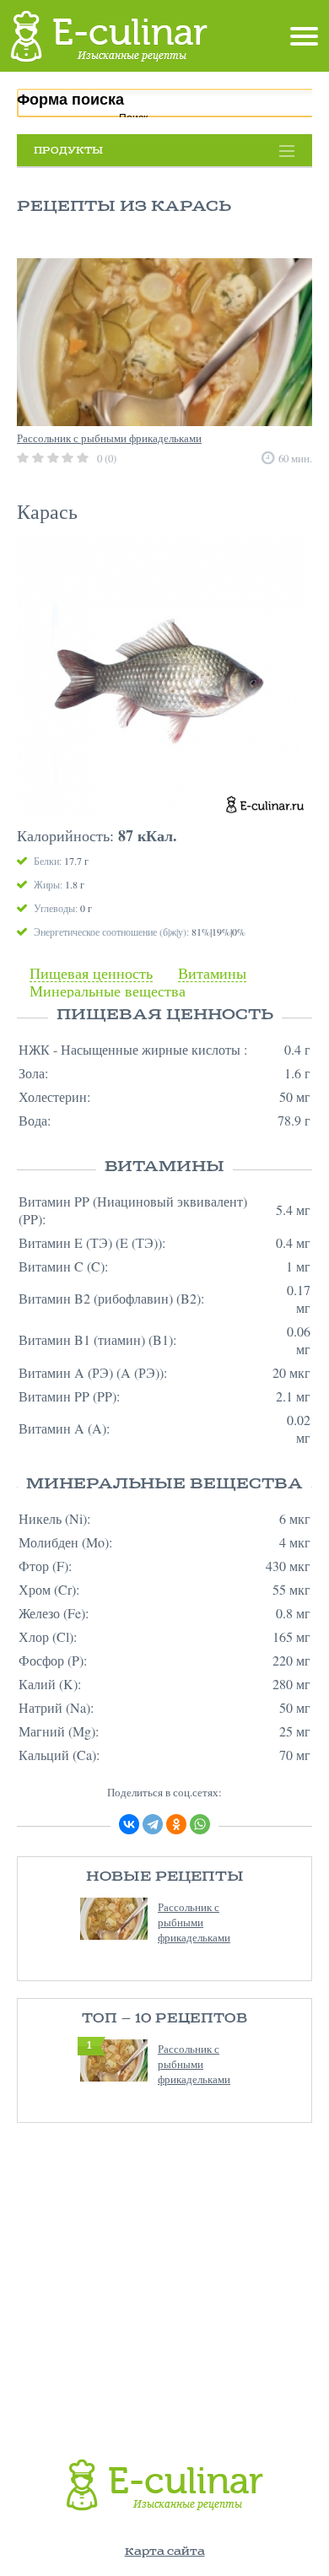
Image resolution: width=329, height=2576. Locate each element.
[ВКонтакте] (129, 1824)
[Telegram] (153, 1824)
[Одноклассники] (176, 1824)
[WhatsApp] (200, 1824)
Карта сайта (165, 2552)
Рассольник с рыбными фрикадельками (194, 1922)
